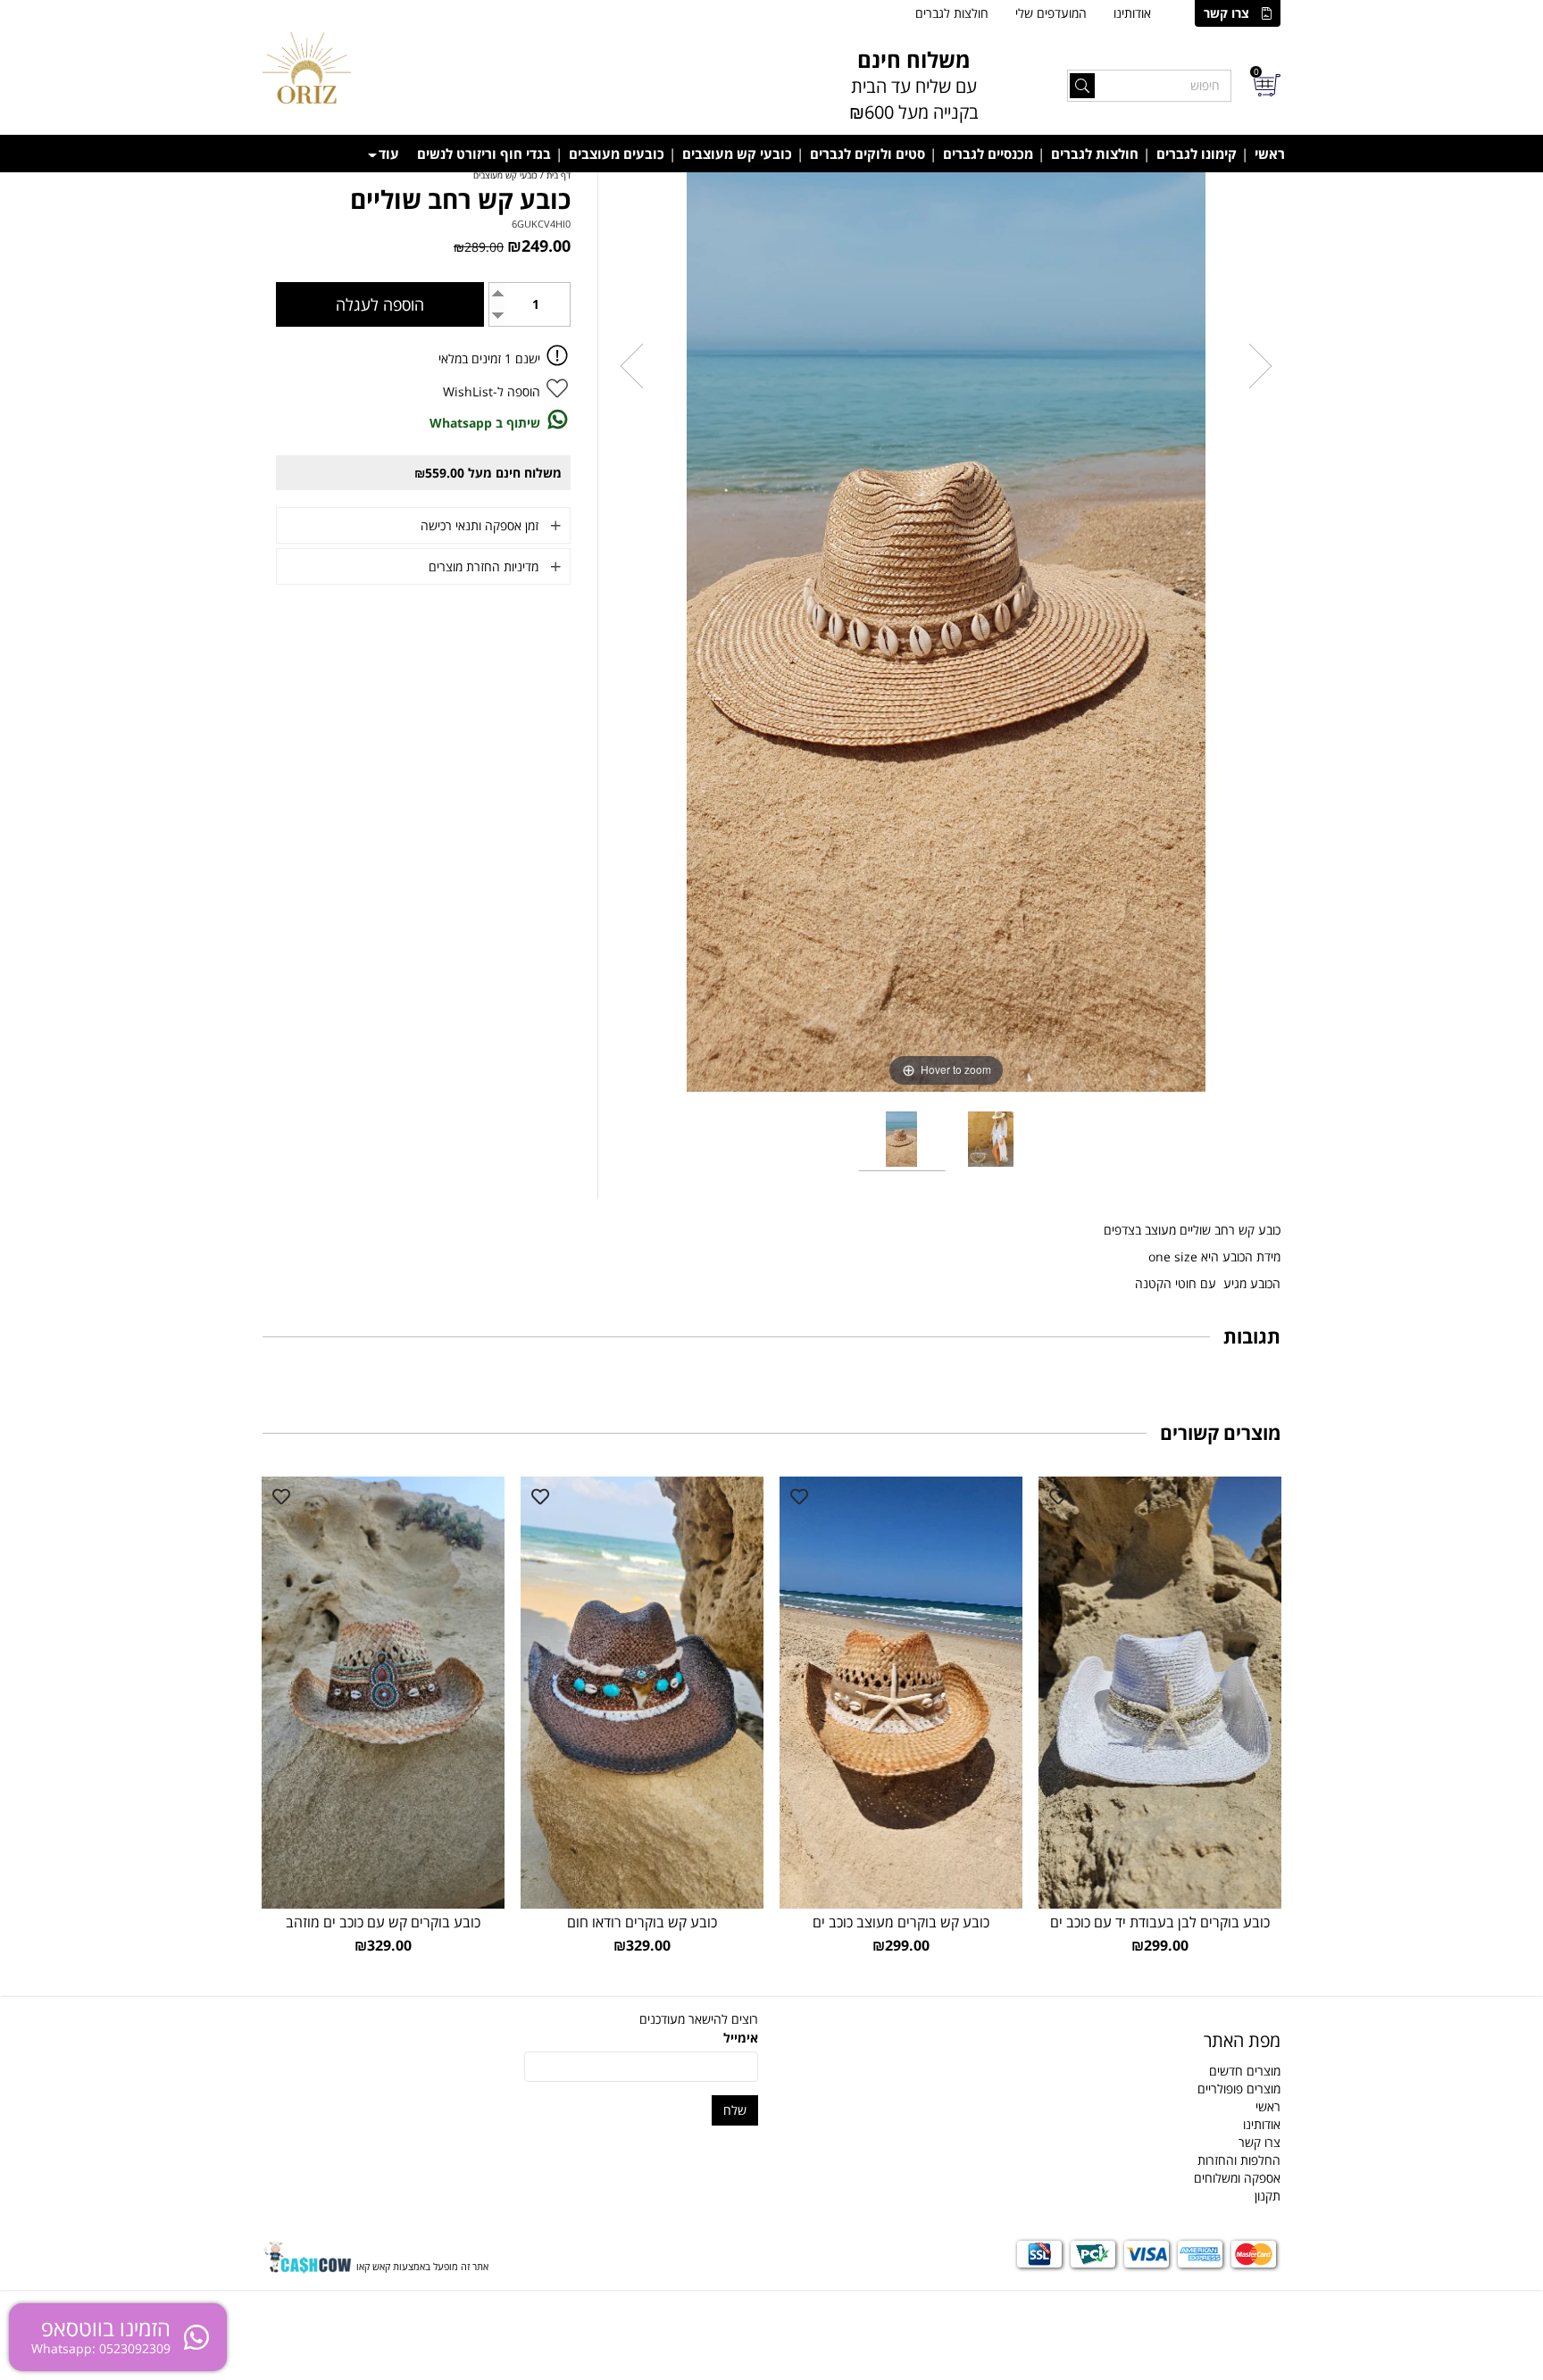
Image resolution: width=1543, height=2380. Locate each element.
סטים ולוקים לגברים (867, 154)
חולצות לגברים (952, 13)
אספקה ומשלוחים (1237, 2178)
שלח (735, 2110)
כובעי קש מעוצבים (737, 154)
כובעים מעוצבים (617, 154)
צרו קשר (1226, 13)
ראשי (1270, 154)
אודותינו (1132, 13)
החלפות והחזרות (1239, 2160)
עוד (389, 154)
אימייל (741, 2038)
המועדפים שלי (1051, 13)
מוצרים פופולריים (1239, 2089)
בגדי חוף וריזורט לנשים (484, 154)
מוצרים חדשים (1245, 2071)
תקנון (1268, 2196)
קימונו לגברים (1197, 154)
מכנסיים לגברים (988, 154)
